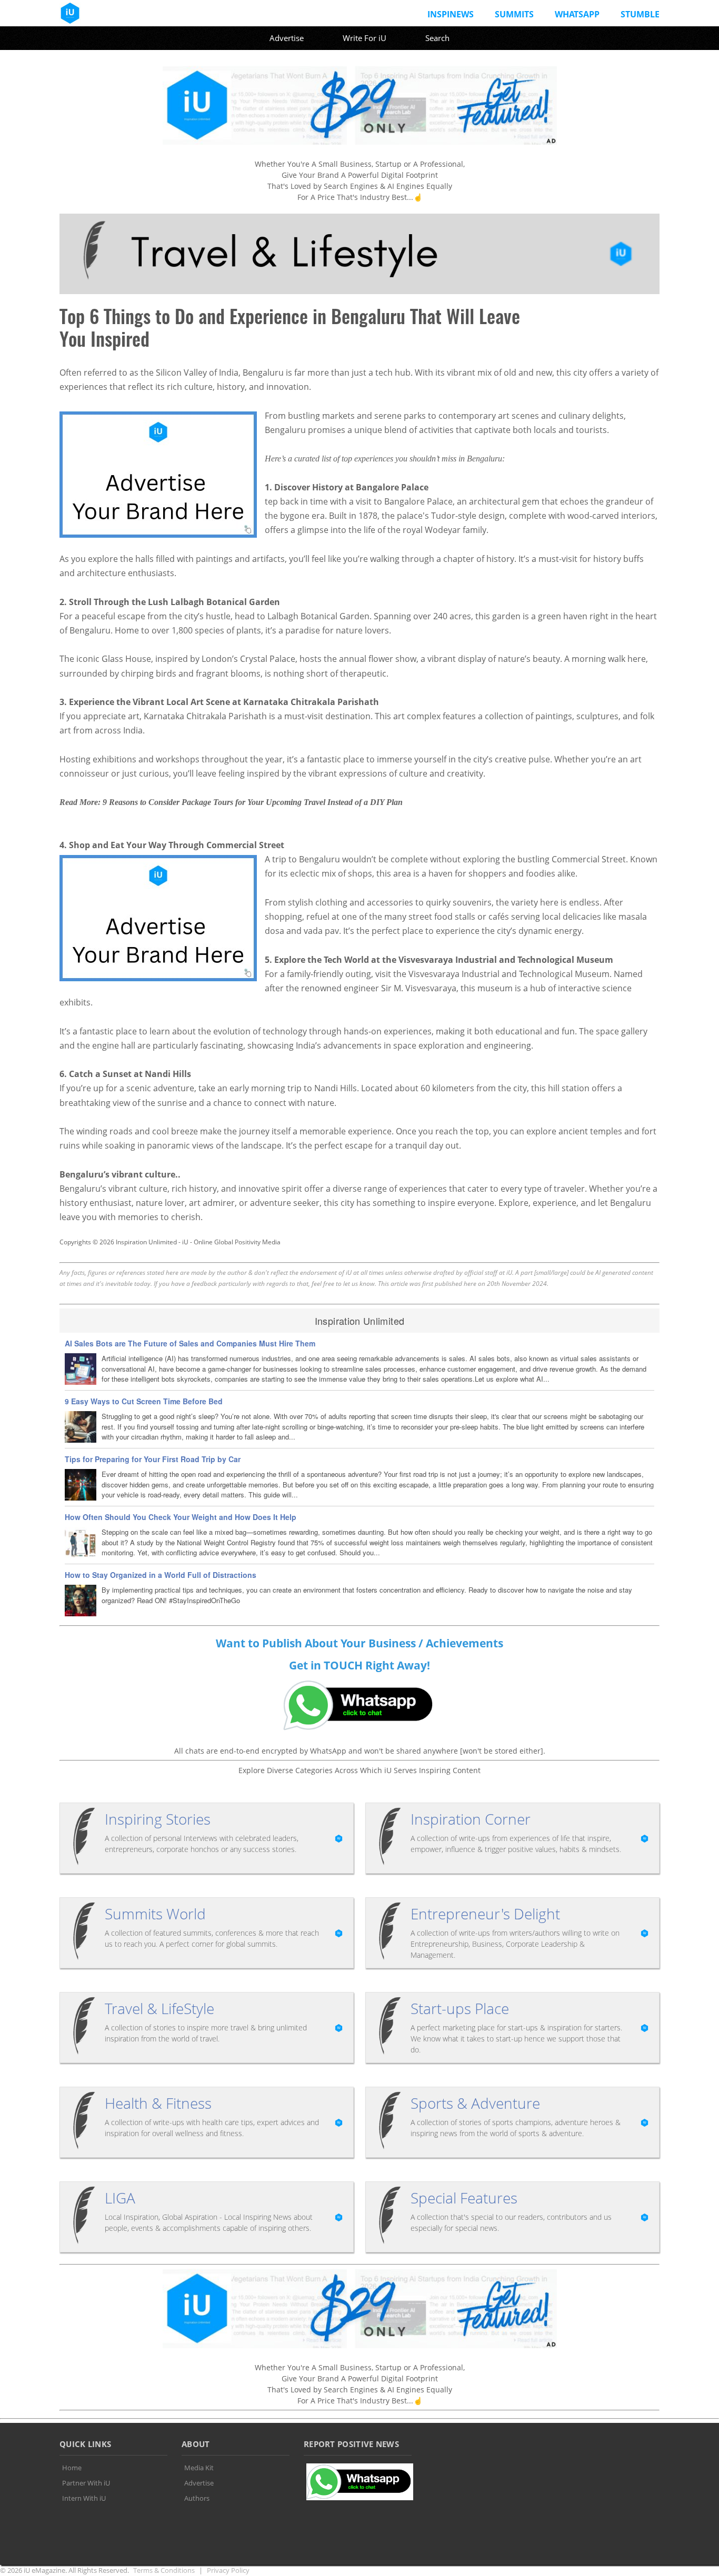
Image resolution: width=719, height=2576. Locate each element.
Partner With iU (86, 2483)
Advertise (287, 38)
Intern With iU (84, 2498)
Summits (514, 14)
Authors (197, 2498)
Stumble (640, 14)
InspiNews (451, 14)
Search (437, 38)
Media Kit (199, 2468)
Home (72, 2468)
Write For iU (365, 38)
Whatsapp (577, 14)
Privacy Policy (228, 2570)
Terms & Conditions (164, 2570)
